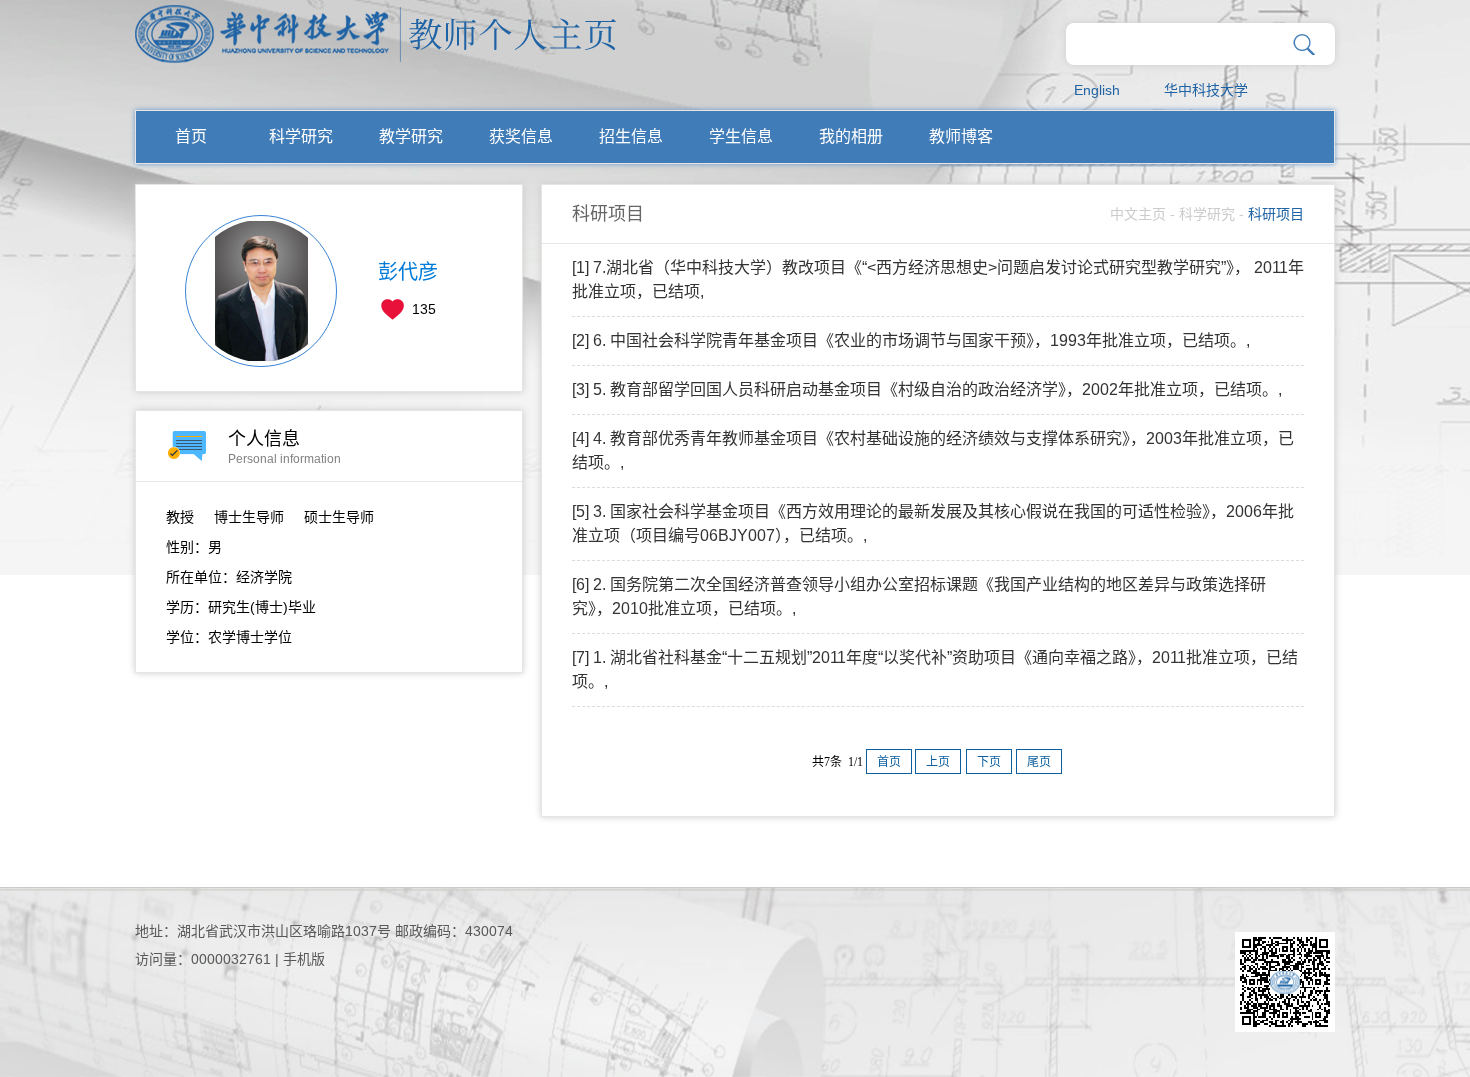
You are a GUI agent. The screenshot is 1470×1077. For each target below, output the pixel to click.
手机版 (304, 959)
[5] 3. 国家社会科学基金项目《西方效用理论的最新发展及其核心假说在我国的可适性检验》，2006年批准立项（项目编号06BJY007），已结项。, (933, 523)
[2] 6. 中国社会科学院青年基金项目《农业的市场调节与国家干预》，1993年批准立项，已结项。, (911, 340)
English (1097, 90)
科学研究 (301, 136)
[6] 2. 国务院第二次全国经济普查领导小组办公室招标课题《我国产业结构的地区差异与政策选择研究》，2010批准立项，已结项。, (919, 596)
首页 (191, 136)
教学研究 (411, 136)
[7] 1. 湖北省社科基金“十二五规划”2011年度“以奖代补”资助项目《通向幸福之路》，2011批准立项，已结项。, (935, 669)
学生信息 (741, 136)
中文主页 (1138, 214)
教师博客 (961, 136)
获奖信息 (521, 136)
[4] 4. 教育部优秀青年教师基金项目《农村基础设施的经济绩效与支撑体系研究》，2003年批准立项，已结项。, (933, 450)
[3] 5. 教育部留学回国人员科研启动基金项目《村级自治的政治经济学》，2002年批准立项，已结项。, (927, 389)
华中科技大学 (1206, 90)
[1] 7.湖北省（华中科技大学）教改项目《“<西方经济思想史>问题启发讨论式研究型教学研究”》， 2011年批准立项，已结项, (938, 279)
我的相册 (851, 136)
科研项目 (1276, 214)
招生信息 (631, 136)
